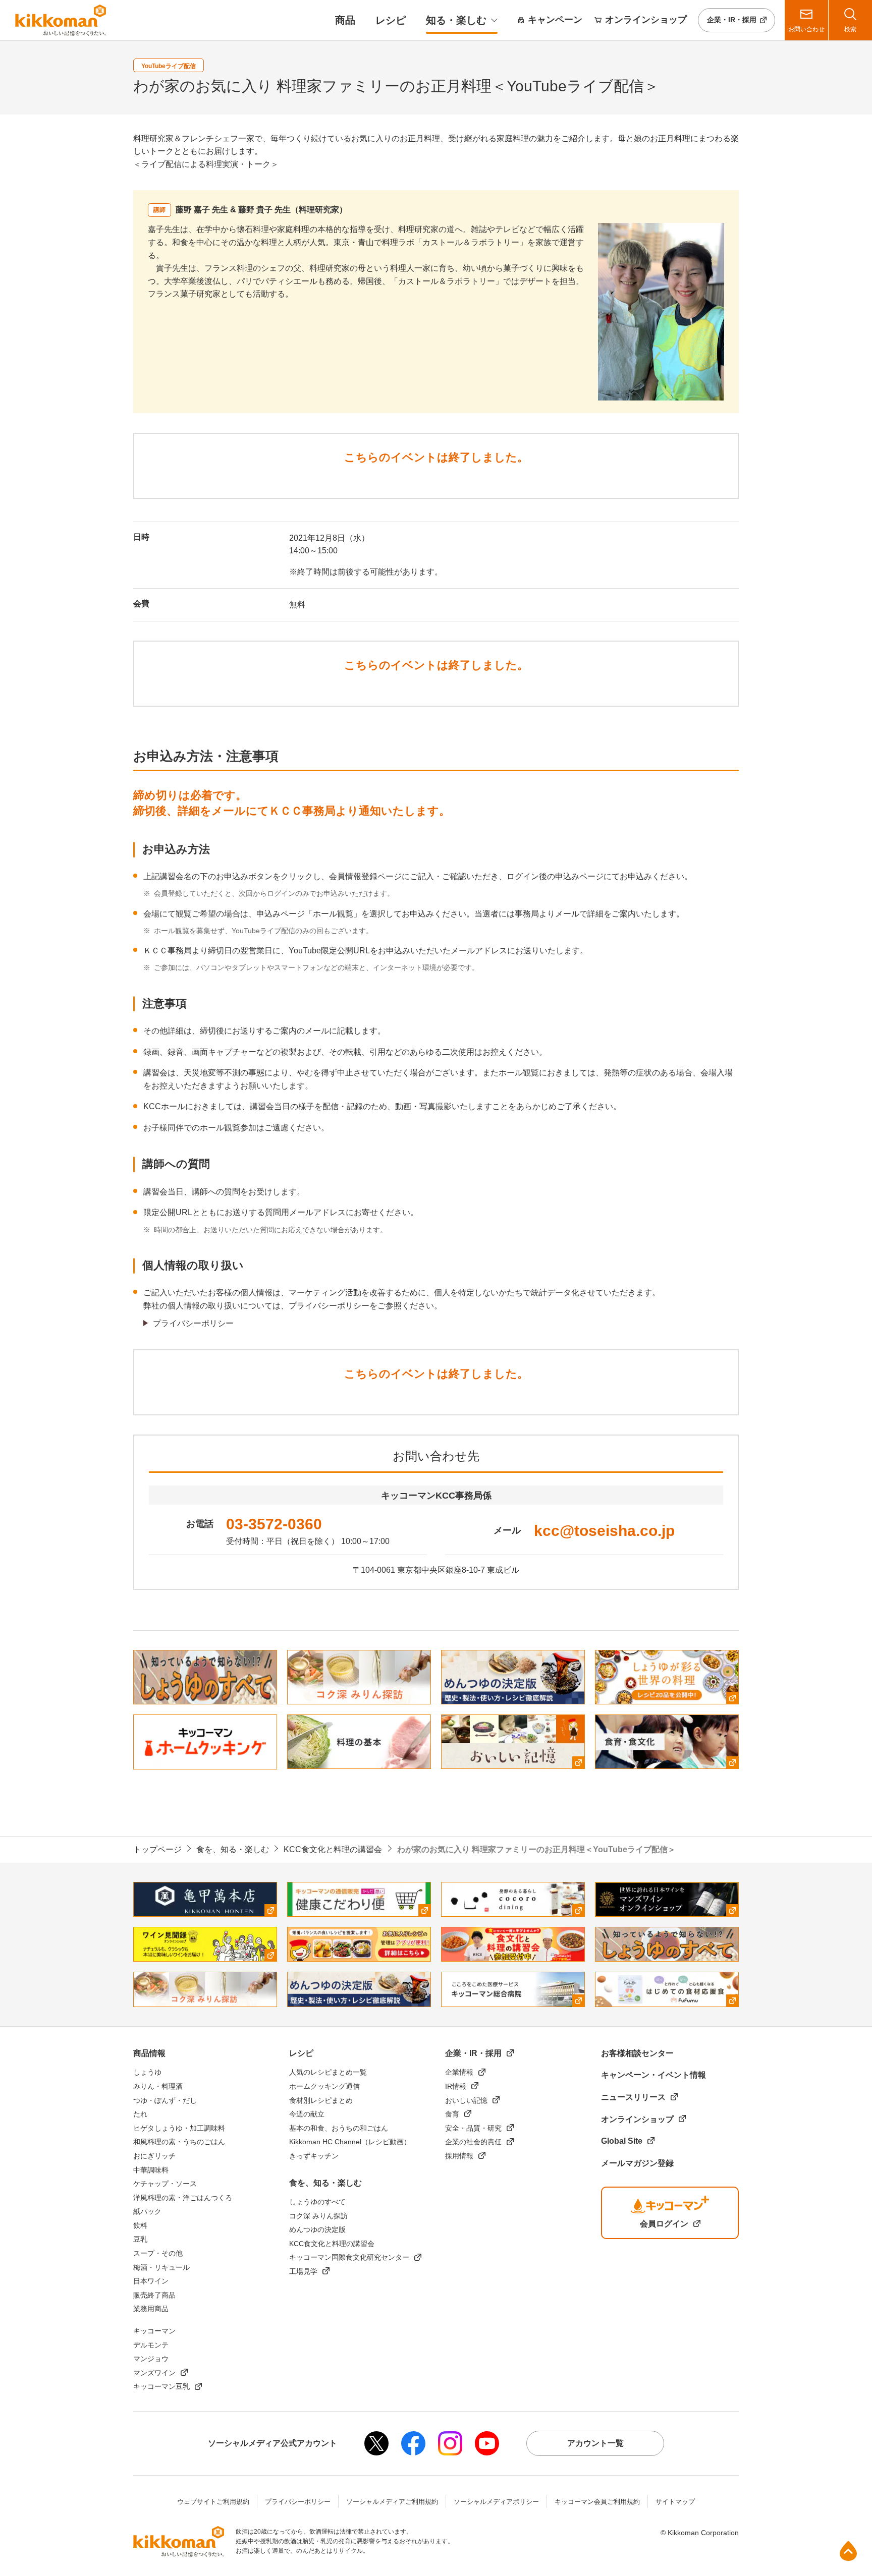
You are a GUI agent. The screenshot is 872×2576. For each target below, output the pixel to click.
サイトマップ (675, 2502)
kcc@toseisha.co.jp (604, 1531)
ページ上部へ (848, 2551)
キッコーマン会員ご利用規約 (597, 2502)
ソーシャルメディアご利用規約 (392, 2502)
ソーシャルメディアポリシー (496, 2502)
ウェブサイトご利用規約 (213, 2502)
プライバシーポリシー (193, 1323)
